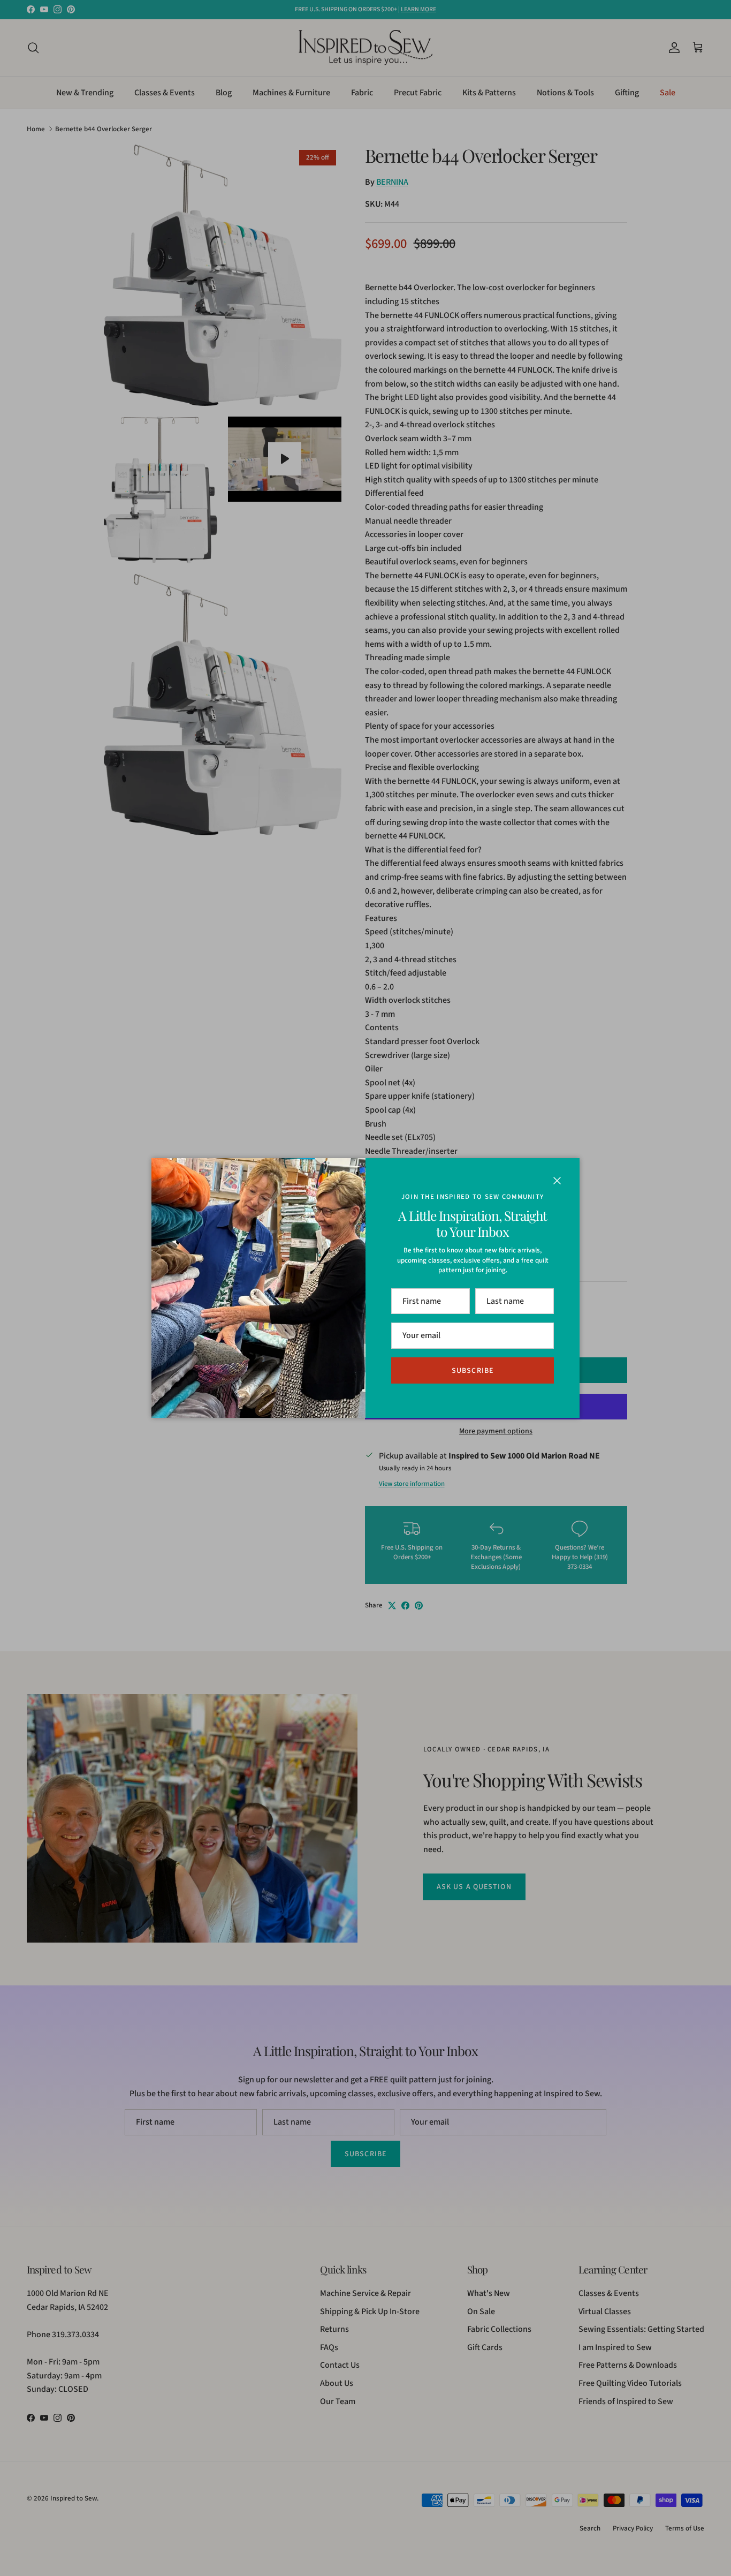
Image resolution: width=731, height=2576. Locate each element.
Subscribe (473, 1371)
